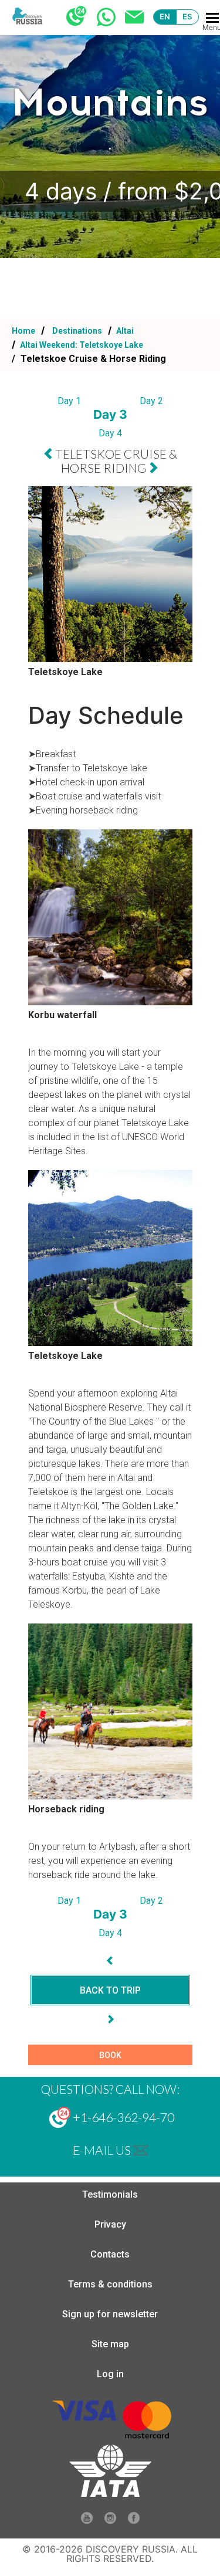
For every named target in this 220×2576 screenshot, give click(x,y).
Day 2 (151, 401)
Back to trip (110, 1990)
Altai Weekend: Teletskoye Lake (81, 345)
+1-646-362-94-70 (122, 2117)
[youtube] (87, 2521)
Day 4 (110, 433)
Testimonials (110, 2194)
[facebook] (134, 2521)
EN (165, 16)
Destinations (76, 331)
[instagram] (110, 2521)
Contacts (110, 2254)
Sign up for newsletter (110, 2314)
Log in (110, 2374)
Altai (124, 331)
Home (23, 331)
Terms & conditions (110, 2284)
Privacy (110, 2224)
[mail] (141, 2150)
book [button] (110, 2055)
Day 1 (69, 401)
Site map (110, 2344)
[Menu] (212, 18)
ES (187, 16)
